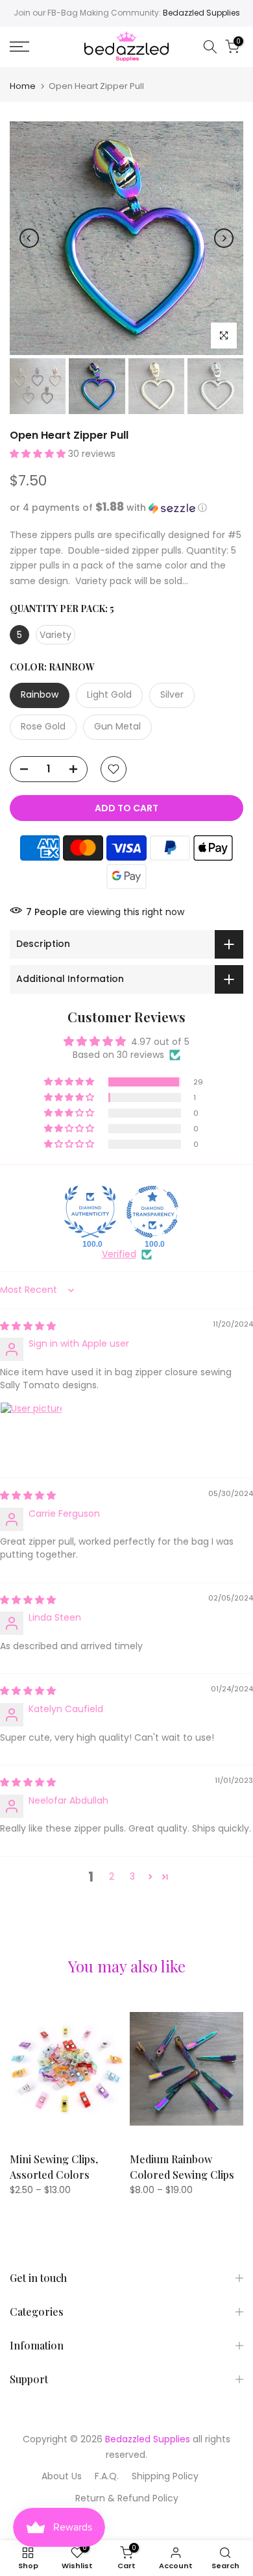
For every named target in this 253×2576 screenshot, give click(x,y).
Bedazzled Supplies (201, 13)
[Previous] (29, 238)
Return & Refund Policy (127, 2498)
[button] (39, 454)
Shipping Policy (165, 2476)
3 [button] (132, 1876)
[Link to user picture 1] (31, 1433)
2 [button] (112, 1876)
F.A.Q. (107, 2476)
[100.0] (90, 1212)
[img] (28, 1326)
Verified (119, 1254)
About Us (62, 2476)
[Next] (224, 238)
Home (23, 86)
